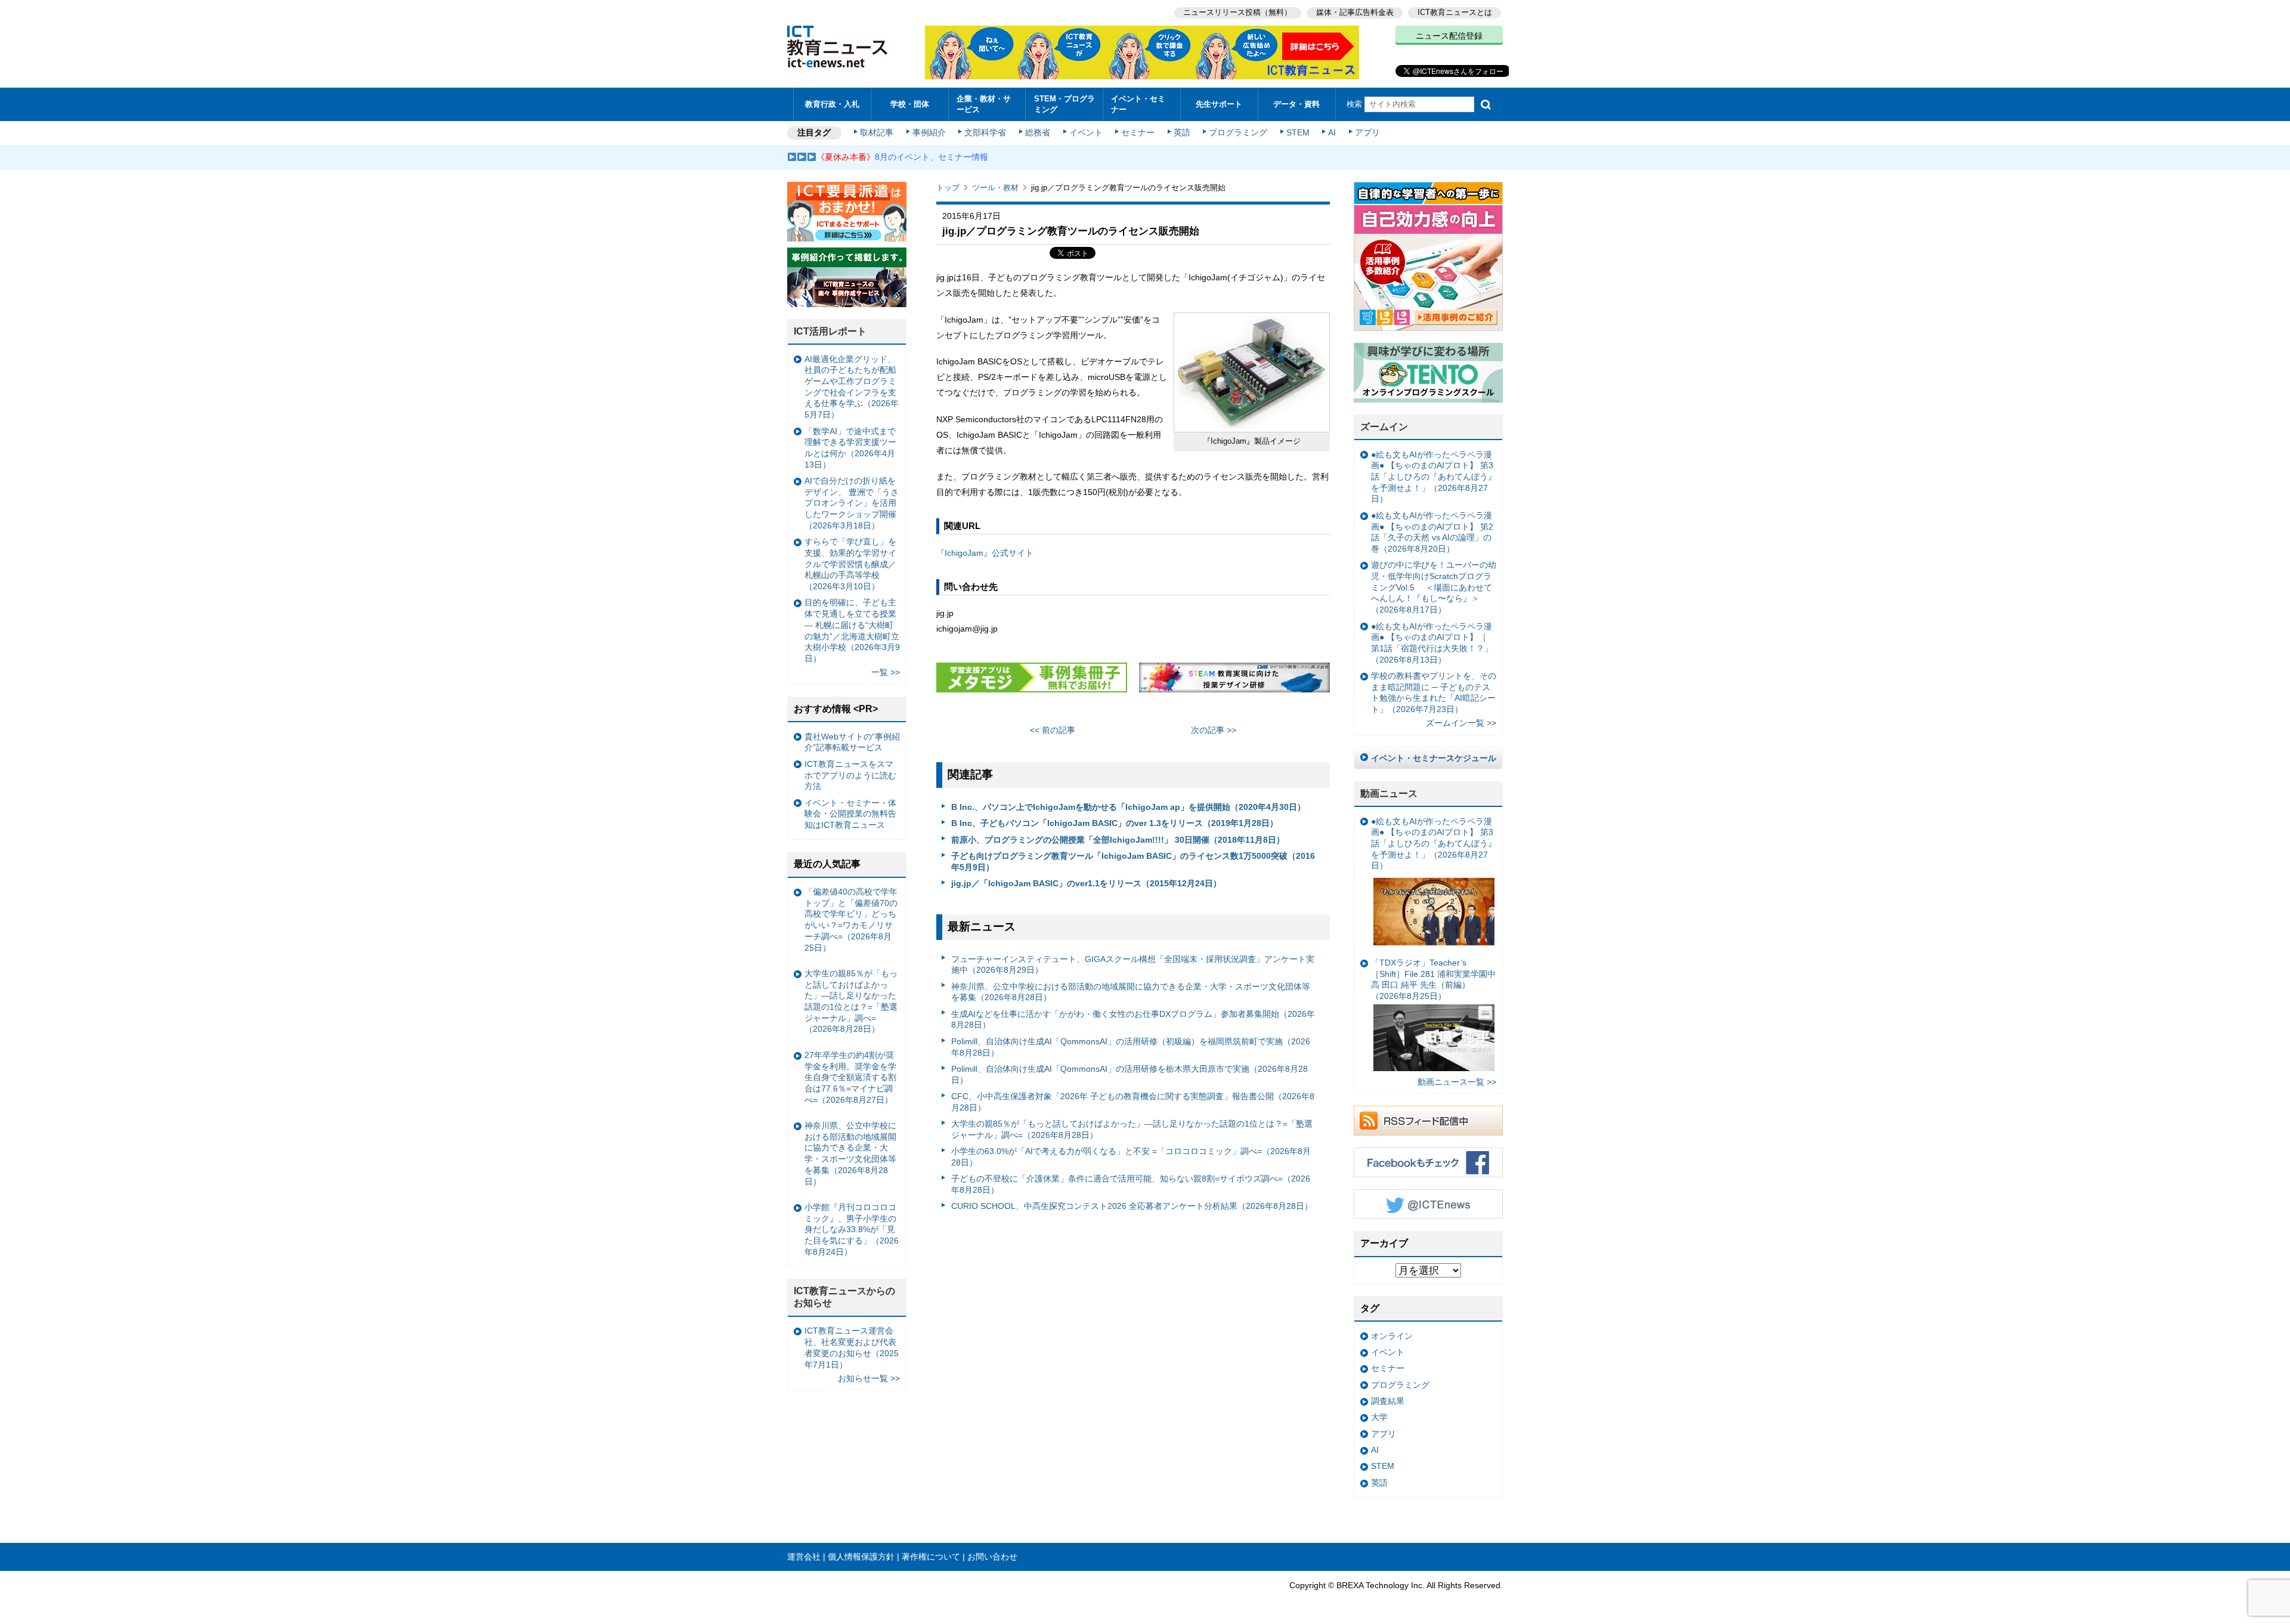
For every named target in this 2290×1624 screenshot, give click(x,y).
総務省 (1038, 132)
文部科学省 (985, 132)
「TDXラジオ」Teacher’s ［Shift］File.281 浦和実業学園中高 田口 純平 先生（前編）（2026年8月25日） (1433, 979)
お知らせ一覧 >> (869, 1378)
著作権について (931, 1557)
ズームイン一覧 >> (1461, 723)
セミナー (1138, 132)
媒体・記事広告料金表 (1355, 12)
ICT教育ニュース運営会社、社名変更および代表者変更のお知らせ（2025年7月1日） (852, 1347)
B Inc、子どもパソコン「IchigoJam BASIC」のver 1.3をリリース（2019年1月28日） (1115, 823)
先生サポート (1219, 104)
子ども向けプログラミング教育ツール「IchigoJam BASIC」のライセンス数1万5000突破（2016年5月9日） (1133, 862)
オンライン (1392, 1336)
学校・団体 (910, 104)
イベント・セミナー (1138, 104)
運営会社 (804, 1557)
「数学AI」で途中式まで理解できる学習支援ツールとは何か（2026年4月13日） (850, 448)
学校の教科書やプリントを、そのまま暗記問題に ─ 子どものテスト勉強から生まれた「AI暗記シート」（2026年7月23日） (1434, 692)
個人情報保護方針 (861, 1557)
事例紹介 (929, 132)
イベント (1086, 132)
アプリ (1367, 132)
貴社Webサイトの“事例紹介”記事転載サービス (852, 742)
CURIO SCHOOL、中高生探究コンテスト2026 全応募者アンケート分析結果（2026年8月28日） (1132, 1206)
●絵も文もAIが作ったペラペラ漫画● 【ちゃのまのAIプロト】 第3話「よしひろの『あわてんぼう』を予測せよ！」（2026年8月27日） (1434, 477)
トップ (948, 188)
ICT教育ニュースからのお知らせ (844, 1297)
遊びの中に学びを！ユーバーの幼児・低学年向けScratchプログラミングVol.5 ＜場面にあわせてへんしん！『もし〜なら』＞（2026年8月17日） (1434, 587)
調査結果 (1388, 1401)
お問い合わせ (992, 1557)
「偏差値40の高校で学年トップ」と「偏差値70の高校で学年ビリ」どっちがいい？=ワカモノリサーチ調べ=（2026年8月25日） (851, 920)
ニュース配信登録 (1449, 36)
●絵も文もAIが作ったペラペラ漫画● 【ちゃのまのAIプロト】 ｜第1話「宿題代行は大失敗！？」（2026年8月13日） (1432, 643)
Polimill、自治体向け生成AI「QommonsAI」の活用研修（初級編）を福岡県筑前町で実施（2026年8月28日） (1131, 1047)
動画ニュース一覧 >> (1457, 1082)
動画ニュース (1389, 794)
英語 (1182, 132)
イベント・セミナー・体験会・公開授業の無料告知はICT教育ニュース (850, 814)
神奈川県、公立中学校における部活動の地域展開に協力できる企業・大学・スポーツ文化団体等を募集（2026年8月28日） (1131, 992)
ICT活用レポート (830, 331)
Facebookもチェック (1428, 1162)
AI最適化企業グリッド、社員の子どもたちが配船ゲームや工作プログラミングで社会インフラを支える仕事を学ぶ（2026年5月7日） (852, 387)
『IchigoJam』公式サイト (985, 553)
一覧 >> (886, 672)
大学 (1379, 1417)
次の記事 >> (1214, 730)
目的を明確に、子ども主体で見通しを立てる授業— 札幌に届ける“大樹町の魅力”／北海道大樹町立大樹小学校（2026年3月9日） (852, 630)
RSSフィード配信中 (1428, 1121)
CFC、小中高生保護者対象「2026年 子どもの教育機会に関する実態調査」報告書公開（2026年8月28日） (1133, 1102)
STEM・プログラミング (1064, 104)
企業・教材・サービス (984, 104)
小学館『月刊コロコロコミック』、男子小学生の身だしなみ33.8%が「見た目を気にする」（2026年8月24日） (852, 1229)
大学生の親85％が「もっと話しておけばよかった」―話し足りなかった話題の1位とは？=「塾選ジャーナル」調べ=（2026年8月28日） (1132, 1129)
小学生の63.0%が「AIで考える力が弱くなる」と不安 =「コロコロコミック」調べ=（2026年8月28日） (1131, 1157)
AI (1332, 132)
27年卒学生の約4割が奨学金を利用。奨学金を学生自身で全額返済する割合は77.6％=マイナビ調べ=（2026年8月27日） (850, 1077)
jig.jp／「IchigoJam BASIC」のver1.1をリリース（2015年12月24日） (1086, 883)
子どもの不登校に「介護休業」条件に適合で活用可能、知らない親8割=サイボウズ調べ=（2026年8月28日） (1131, 1184)
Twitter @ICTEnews (1428, 1204)
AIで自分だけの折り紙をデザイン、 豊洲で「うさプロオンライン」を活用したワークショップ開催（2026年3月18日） (852, 503)
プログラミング (1238, 132)
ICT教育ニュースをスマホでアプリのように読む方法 (850, 775)
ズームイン (1384, 427)
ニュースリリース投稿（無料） (1237, 12)
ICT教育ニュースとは (1455, 12)
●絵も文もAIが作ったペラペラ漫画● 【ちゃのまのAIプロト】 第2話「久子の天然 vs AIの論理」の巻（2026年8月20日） (1432, 532)
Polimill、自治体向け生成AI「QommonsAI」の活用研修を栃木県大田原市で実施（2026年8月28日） (1129, 1074)
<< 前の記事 (1053, 730)
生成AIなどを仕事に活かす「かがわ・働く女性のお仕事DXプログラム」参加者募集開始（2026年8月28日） (1133, 1020)
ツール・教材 (995, 188)
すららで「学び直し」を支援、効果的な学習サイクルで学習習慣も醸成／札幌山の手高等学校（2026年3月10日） (850, 564)
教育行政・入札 (832, 104)
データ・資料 (1296, 104)
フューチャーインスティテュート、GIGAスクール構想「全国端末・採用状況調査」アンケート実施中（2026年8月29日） (1133, 965)
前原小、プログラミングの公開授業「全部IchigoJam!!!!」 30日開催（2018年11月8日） (1118, 840)
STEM (1298, 132)
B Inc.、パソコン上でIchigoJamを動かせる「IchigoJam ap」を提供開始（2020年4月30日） (1128, 807)
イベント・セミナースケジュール (1434, 758)
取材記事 (877, 132)
